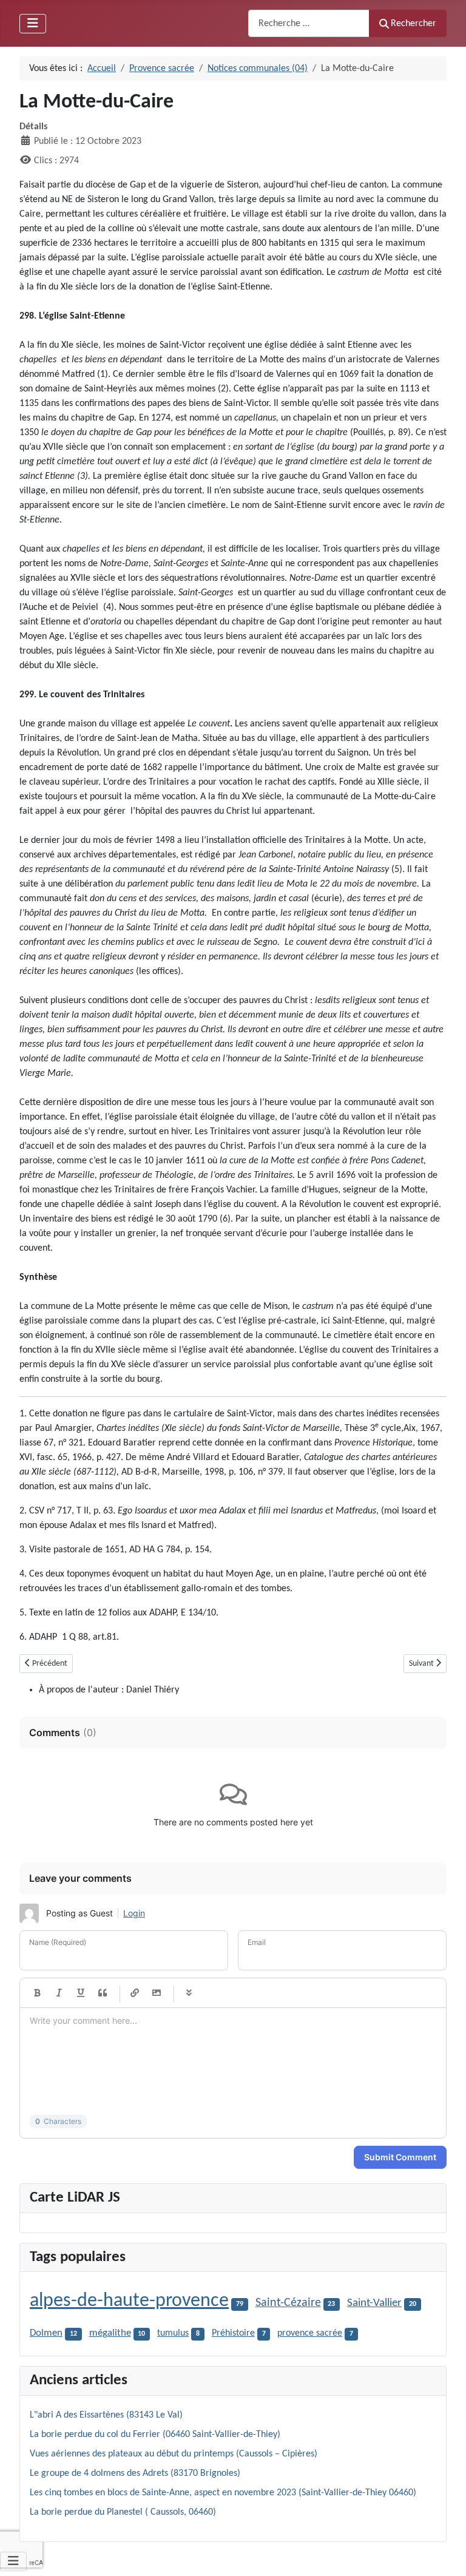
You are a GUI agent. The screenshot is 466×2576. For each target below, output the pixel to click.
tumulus (173, 2333)
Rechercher (414, 24)
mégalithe (110, 2333)
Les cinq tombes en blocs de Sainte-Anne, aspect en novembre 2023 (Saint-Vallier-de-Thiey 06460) (223, 2493)
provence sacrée (310, 2333)
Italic (59, 1993)
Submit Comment (400, 2157)
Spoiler (189, 1993)
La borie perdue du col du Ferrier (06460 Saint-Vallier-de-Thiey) (155, 2435)
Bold (37, 1993)
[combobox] (309, 23)
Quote (103, 1993)
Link (135, 1993)
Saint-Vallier (374, 2303)
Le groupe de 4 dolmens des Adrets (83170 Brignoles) (135, 2473)
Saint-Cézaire (288, 2303)
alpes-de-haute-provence (129, 2301)
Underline (81, 1993)
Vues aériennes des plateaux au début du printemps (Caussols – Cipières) (174, 2454)
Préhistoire (233, 2333)
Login (134, 1913)
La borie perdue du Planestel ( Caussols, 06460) (123, 2512)
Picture (157, 1993)
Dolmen (46, 2333)
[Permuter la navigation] (33, 24)
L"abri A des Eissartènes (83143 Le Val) (106, 2415)
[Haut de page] (445, 2554)
